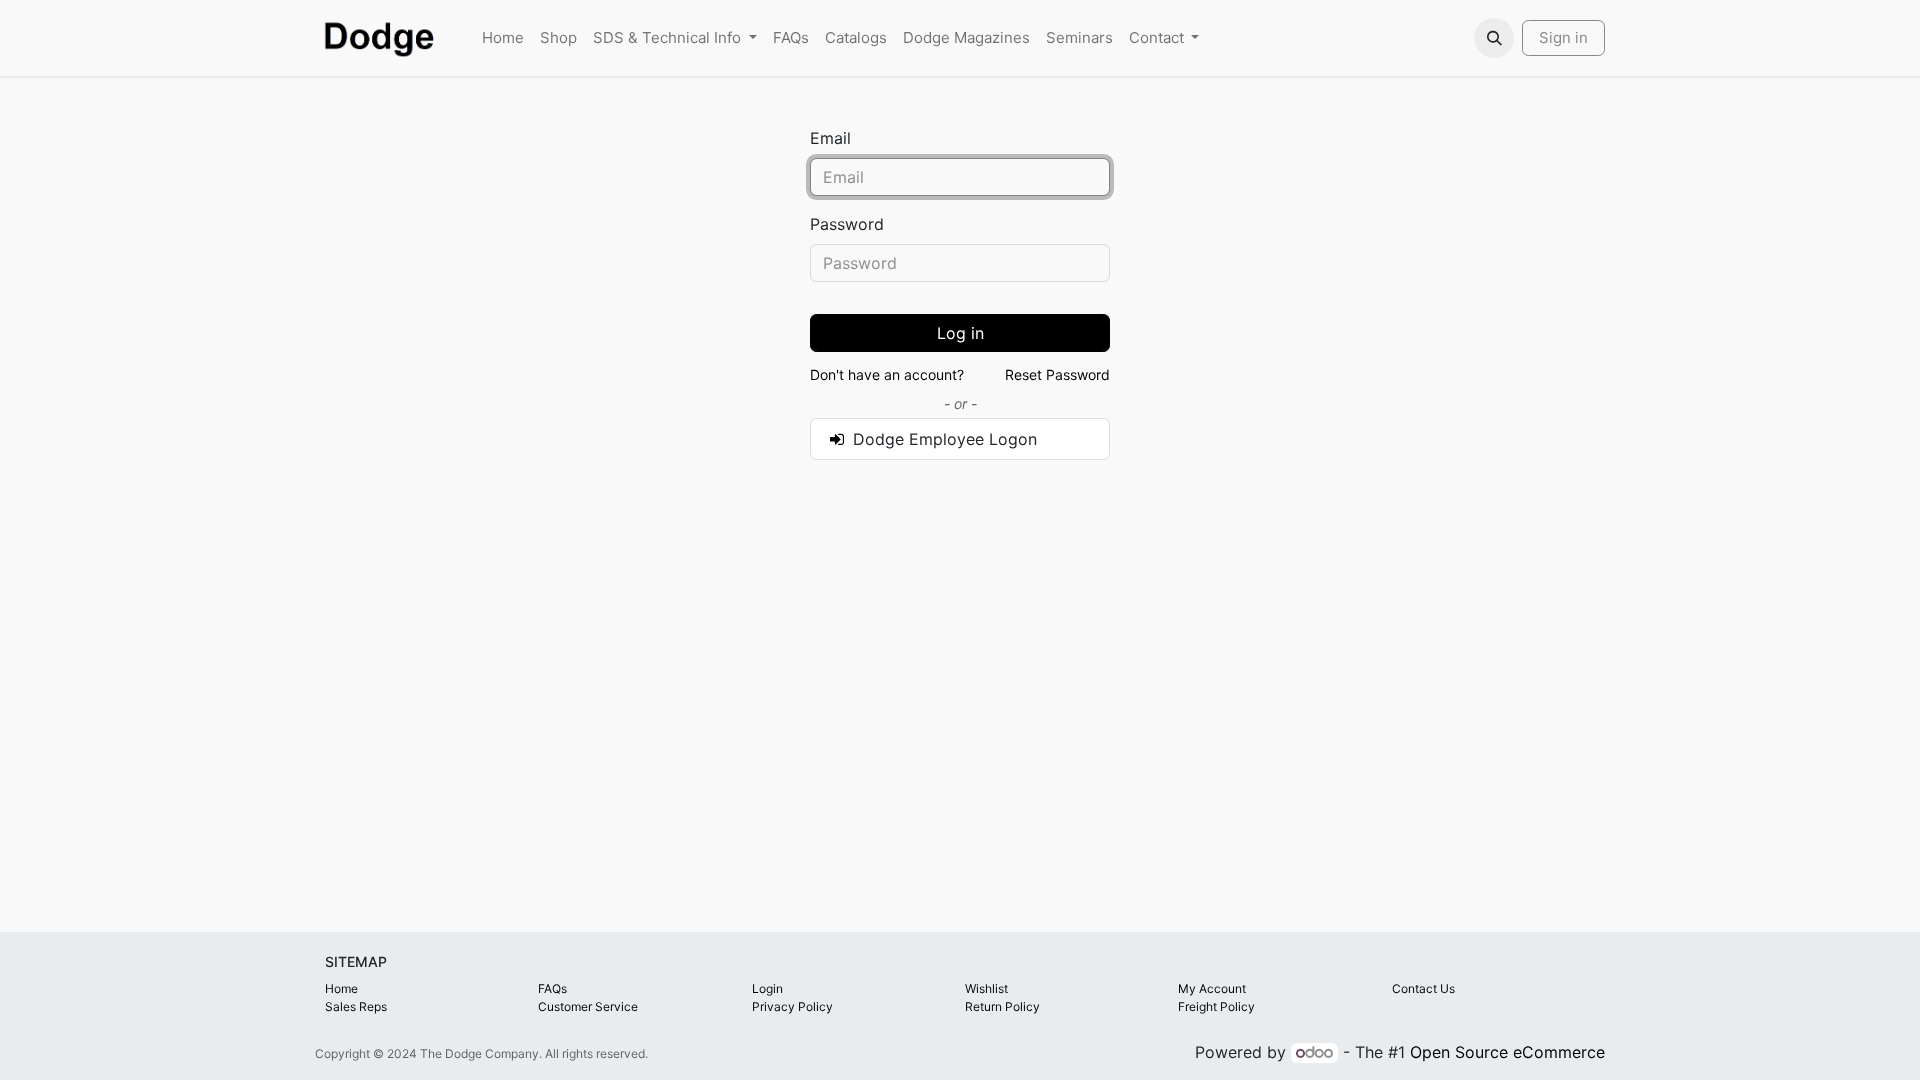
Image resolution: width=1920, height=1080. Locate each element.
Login (767, 988)
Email (830, 138)
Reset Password (1057, 374)
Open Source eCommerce (1507, 1052)
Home (341, 988)
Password (847, 224)
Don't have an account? (887, 374)
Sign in (1563, 37)
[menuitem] (503, 38)
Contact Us (1423, 988)
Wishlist (986, 988)
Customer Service (588, 1006)
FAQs (552, 988)
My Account (1212, 988)
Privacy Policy (792, 1006)
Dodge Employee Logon (942, 439)
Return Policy (1002, 1006)
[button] (1494, 38)
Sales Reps (356, 1006)
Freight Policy (1216, 1006)
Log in (960, 333)
